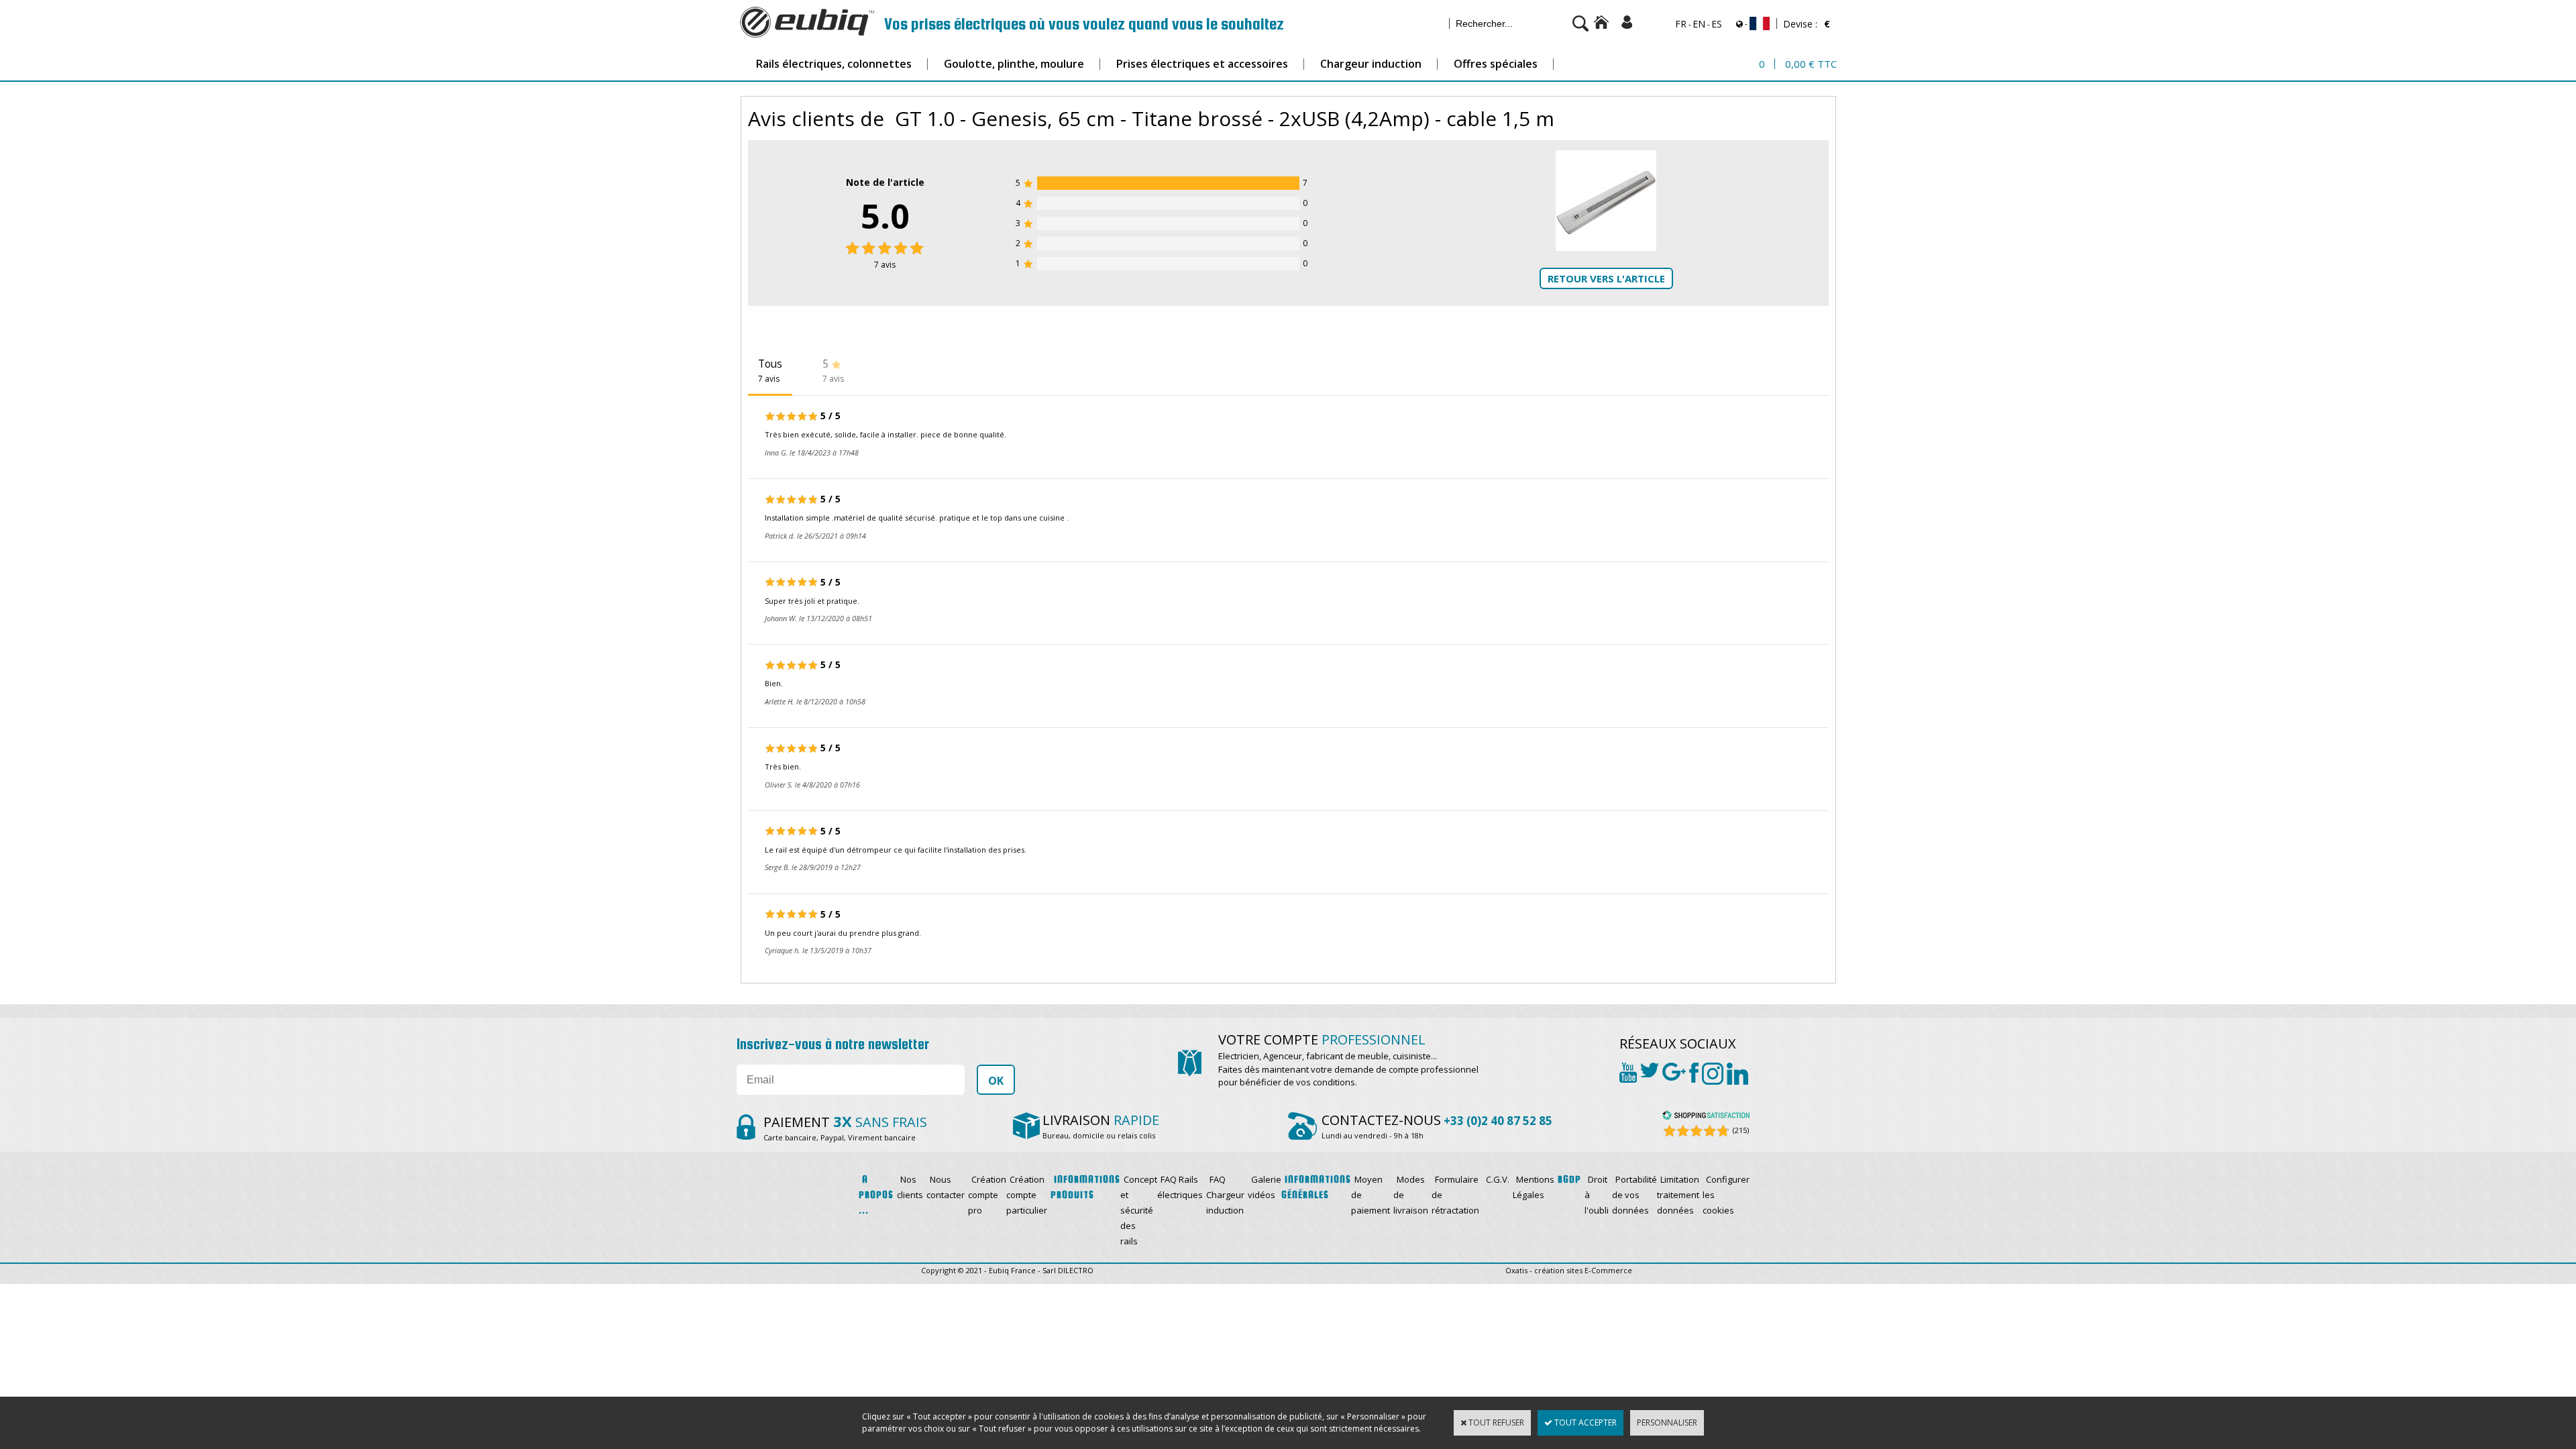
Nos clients (910, 1187)
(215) (1741, 1130)
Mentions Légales (1534, 1187)
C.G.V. (1498, 1179)
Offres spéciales (1496, 64)
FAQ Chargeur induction (1225, 1195)
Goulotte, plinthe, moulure (1014, 64)
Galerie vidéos (1265, 1187)
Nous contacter (946, 1187)
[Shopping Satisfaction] (1706, 1117)
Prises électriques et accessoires (1202, 64)
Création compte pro (987, 1195)
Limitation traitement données (1678, 1195)
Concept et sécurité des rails (1139, 1210)
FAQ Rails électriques (1180, 1187)
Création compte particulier (1027, 1195)
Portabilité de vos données (1634, 1195)
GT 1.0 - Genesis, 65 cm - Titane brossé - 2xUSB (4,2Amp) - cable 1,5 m (1225, 118)
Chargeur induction (1371, 64)
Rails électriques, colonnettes (834, 64)
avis (885, 265)
